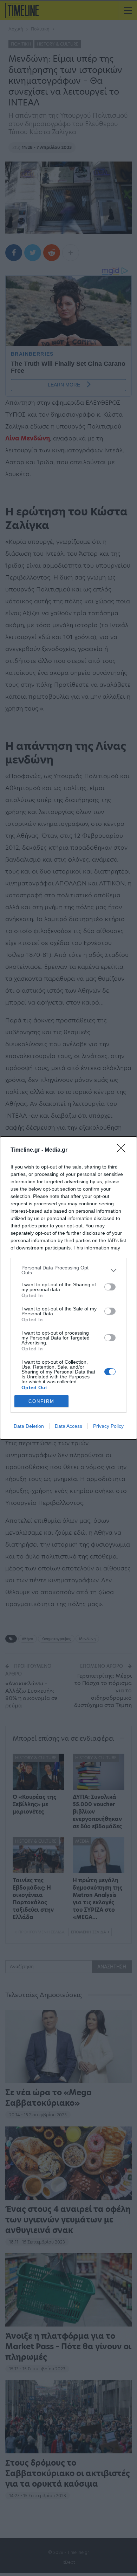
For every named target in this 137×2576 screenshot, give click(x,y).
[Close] (123, 1150)
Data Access (68, 1426)
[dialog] (68, 1288)
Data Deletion (29, 1426)
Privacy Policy (108, 1426)
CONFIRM (41, 1401)
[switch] (110, 1287)
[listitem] (68, 1270)
